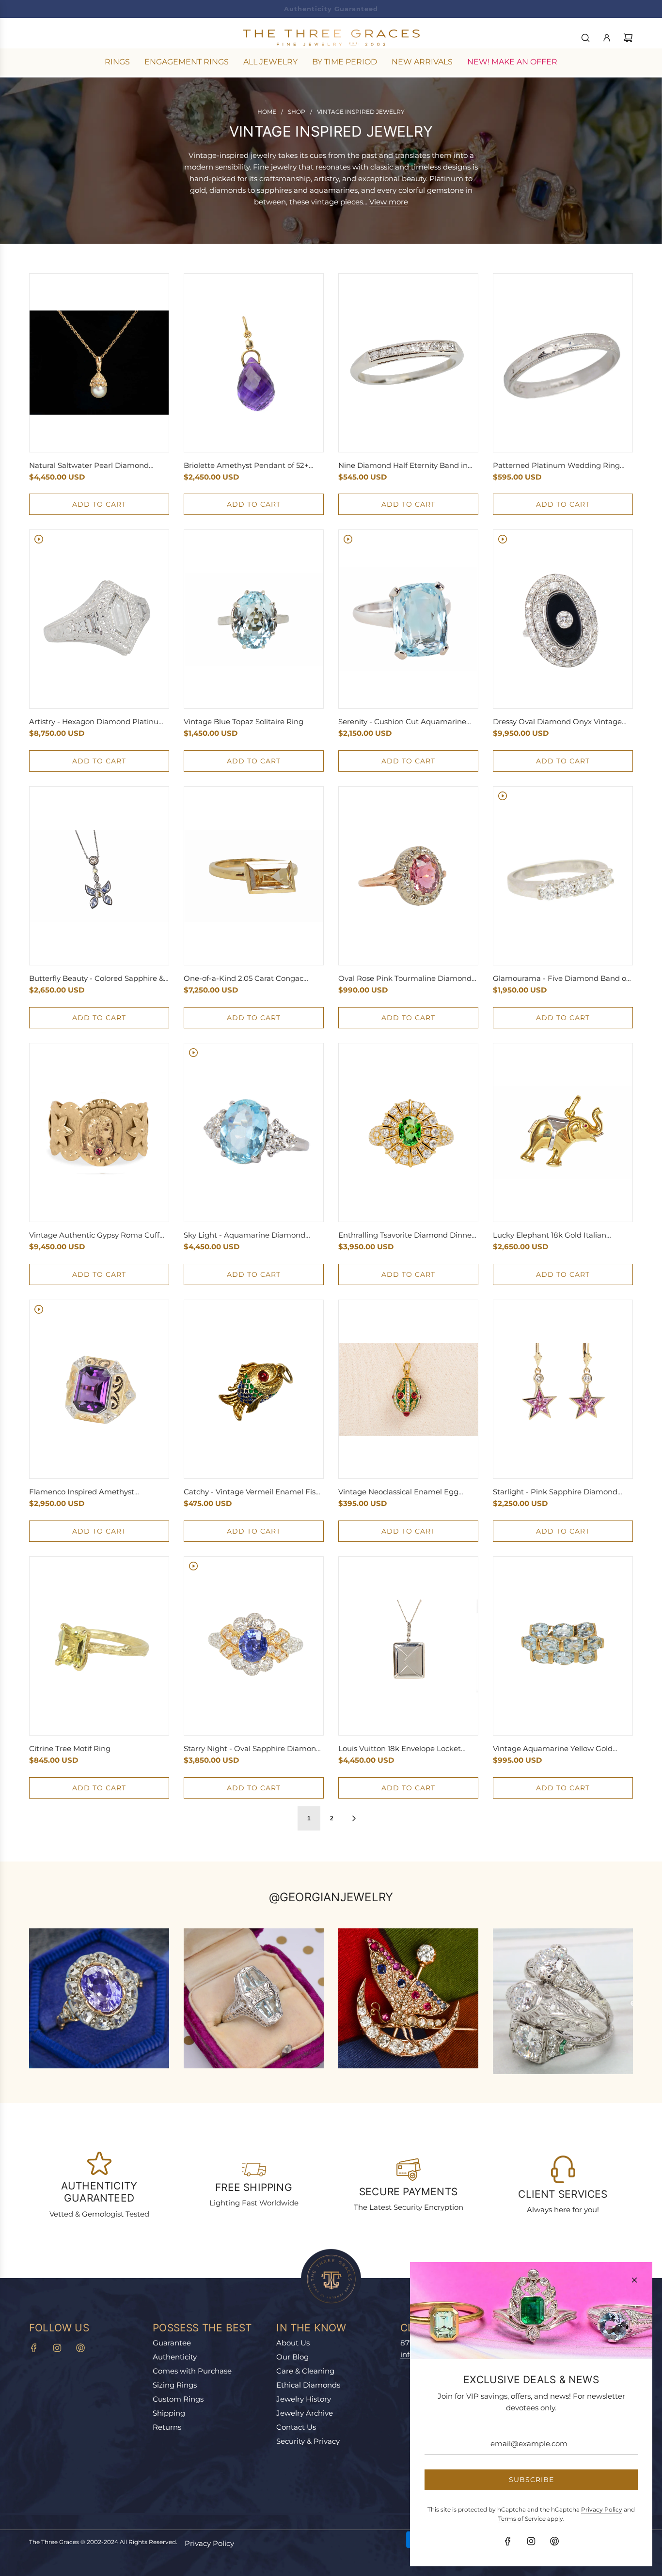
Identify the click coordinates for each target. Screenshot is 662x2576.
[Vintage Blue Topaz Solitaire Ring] (254, 620)
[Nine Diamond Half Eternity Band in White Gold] (408, 363)
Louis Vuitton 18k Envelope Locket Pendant (400, 1749)
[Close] (634, 2280)
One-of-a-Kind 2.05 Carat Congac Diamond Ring (244, 979)
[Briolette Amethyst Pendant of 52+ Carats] (254, 363)
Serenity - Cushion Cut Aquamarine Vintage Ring (402, 722)
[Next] (354, 1818)
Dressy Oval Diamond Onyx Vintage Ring (557, 722)
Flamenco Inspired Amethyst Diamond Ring (82, 1492)
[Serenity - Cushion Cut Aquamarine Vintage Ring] (408, 619)
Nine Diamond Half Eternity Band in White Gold (403, 466)
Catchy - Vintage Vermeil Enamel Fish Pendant (252, 1492)
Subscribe (531, 2480)
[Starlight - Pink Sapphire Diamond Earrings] (563, 1389)
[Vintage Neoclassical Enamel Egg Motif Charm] (408, 1389)
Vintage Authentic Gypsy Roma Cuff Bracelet (94, 1236)
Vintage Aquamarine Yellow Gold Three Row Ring (553, 1749)
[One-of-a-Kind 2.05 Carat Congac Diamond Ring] (254, 876)
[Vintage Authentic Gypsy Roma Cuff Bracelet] (99, 1133)
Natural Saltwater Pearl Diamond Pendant (89, 466)
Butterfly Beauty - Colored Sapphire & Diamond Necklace (96, 979)
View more (389, 202)
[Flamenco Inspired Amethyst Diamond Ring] (99, 1389)
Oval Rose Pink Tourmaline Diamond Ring (405, 979)
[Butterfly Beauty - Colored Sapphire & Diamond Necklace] (99, 876)
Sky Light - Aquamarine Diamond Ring (244, 1236)
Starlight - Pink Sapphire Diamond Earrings (555, 1492)
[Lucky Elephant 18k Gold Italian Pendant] (563, 1133)
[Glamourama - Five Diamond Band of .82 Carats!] (563, 876)
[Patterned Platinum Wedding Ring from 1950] (563, 363)
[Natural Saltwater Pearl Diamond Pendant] (99, 363)
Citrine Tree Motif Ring (70, 1748)
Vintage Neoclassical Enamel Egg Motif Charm (398, 1492)
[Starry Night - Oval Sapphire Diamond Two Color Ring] (254, 1646)
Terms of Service (522, 2519)
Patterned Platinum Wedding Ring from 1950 (556, 466)
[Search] (585, 38)
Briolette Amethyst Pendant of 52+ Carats (246, 466)
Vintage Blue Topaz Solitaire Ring (244, 722)
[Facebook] (34, 2348)
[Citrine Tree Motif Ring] (99, 1646)
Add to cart (99, 504)
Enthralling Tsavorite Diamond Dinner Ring (406, 1236)
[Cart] (628, 38)
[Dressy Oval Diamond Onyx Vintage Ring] (563, 619)
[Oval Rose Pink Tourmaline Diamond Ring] (408, 876)
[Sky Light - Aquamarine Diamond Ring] (254, 1133)
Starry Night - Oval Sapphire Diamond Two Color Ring (252, 1749)
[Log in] (607, 38)
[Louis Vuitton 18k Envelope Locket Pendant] (408, 1646)
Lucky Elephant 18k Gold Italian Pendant (550, 1236)
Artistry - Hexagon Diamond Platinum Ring (98, 722)
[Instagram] (57, 2348)
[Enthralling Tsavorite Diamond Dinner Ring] (408, 1133)
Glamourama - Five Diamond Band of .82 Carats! (561, 979)
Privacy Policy (209, 2543)
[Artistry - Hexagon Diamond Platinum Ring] (99, 619)
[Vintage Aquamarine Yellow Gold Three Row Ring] (563, 1646)
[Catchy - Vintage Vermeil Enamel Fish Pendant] (254, 1389)
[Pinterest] (80, 2348)
